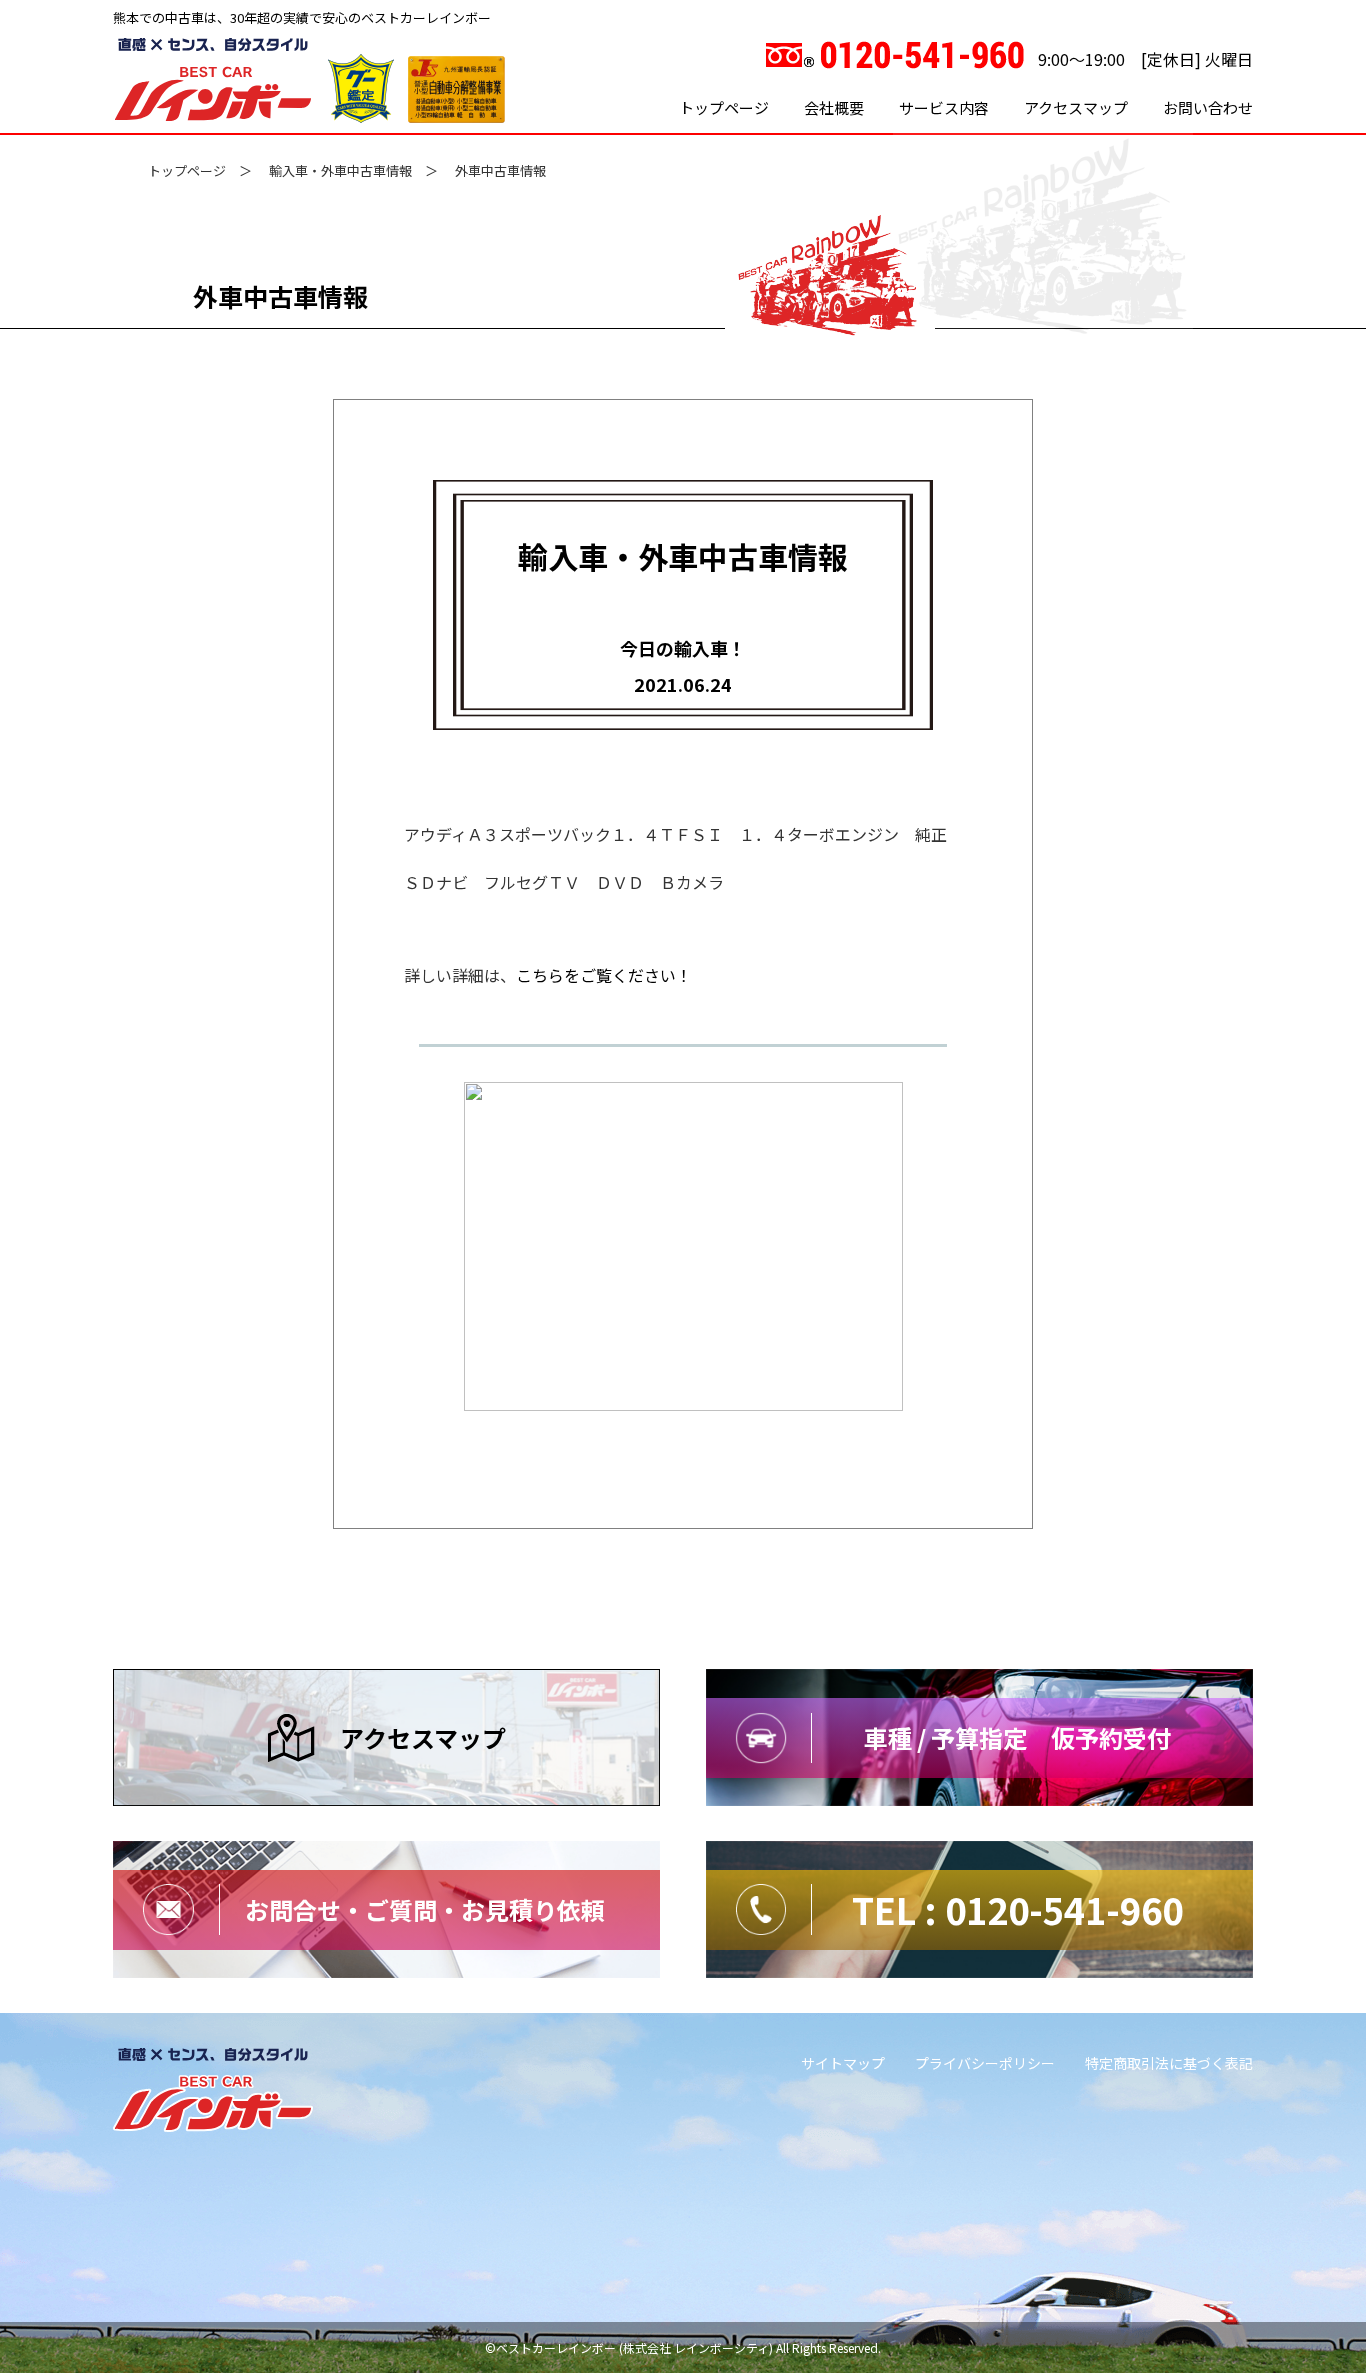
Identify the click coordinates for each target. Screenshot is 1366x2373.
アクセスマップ (1076, 107)
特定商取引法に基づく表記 (1169, 2063)
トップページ (724, 107)
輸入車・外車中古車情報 (340, 170)
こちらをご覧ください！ (604, 975)
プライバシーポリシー (985, 2063)
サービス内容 (944, 107)
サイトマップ (843, 2063)
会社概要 (834, 107)
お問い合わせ (1208, 107)
